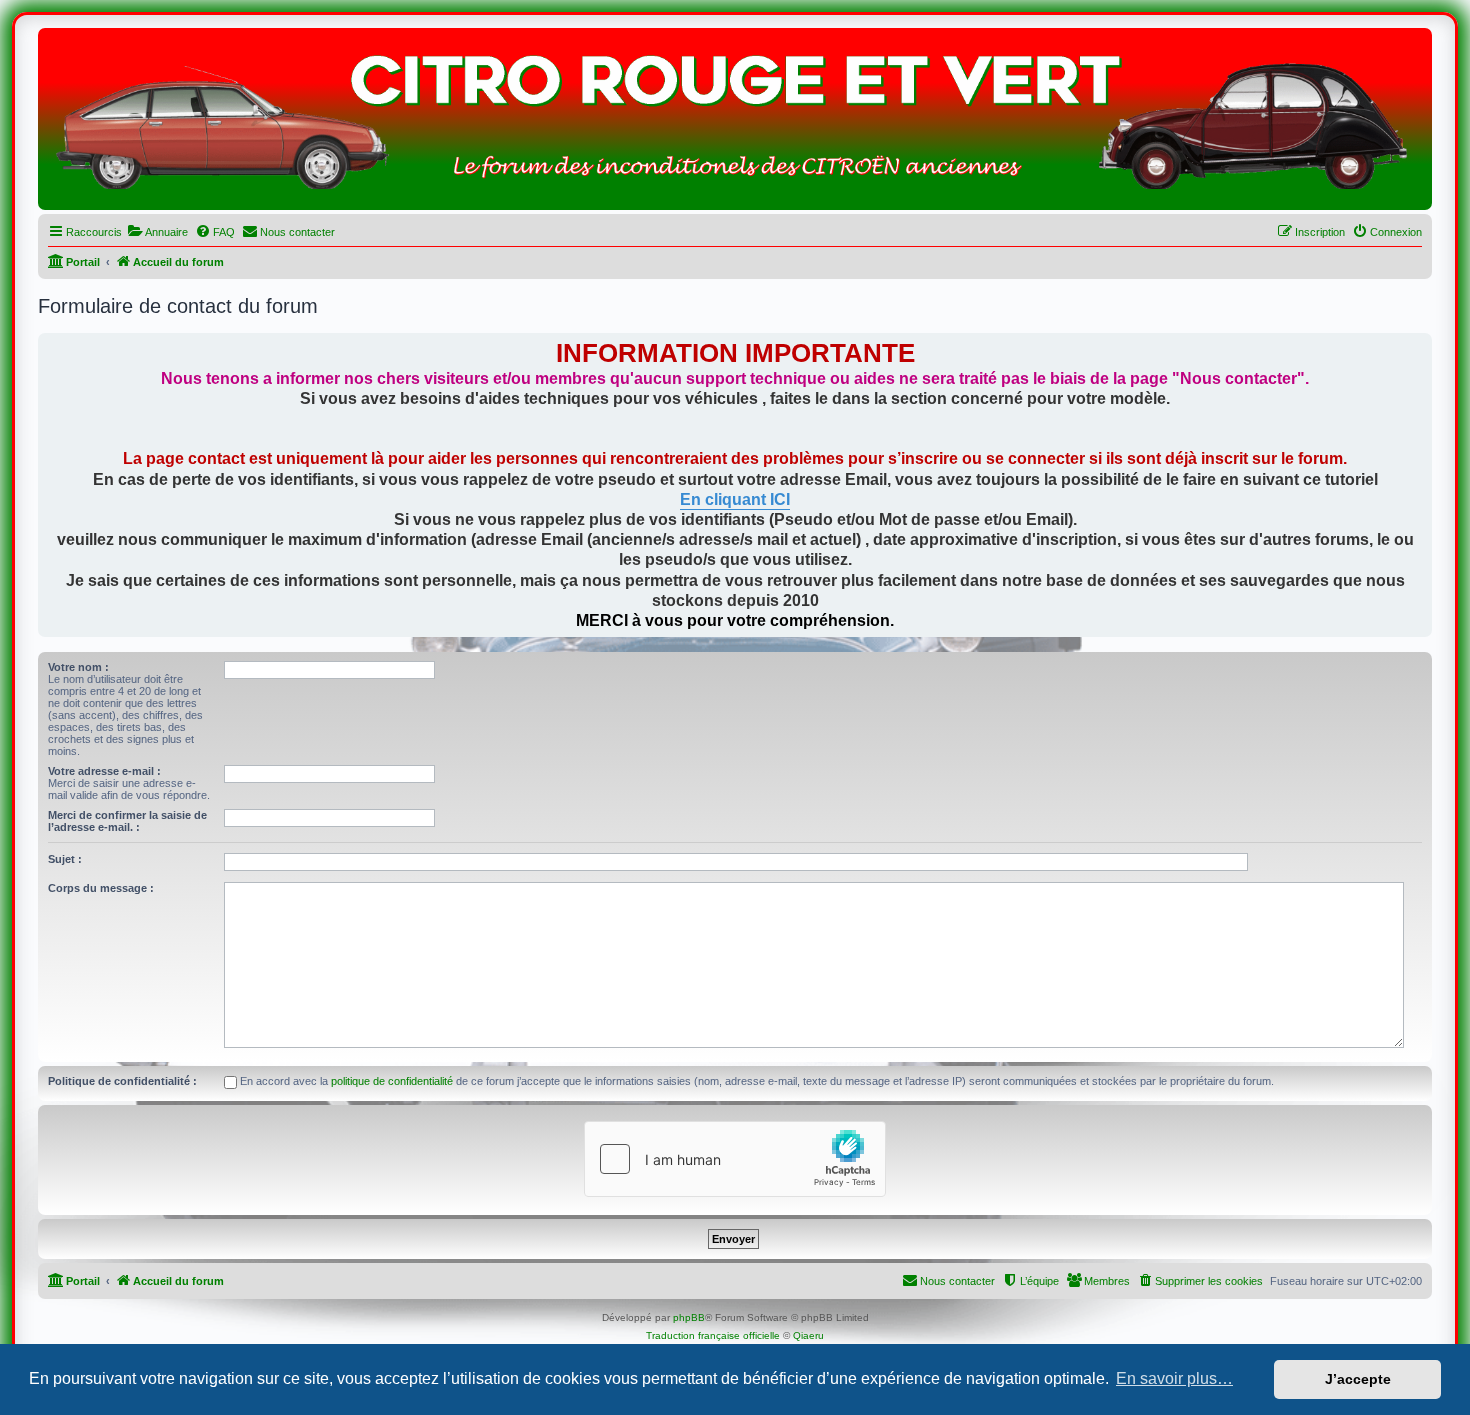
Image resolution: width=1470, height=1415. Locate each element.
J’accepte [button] (1358, 1379)
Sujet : (65, 859)
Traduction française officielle (713, 1335)
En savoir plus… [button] (1174, 1378)
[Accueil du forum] (735, 124)
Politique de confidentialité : (122, 1081)
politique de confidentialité (392, 1081)
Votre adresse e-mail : (104, 771)
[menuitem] (157, 232)
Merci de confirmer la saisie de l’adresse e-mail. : (127, 821)
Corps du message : (101, 888)
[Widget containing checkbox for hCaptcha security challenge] (735, 1159)
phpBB (689, 1317)
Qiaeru (808, 1335)
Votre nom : (78, 667)
